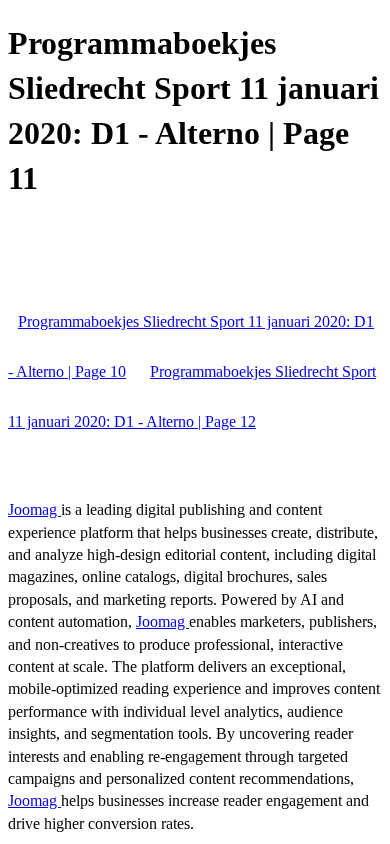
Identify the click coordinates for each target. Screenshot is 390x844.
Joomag (34, 509)
